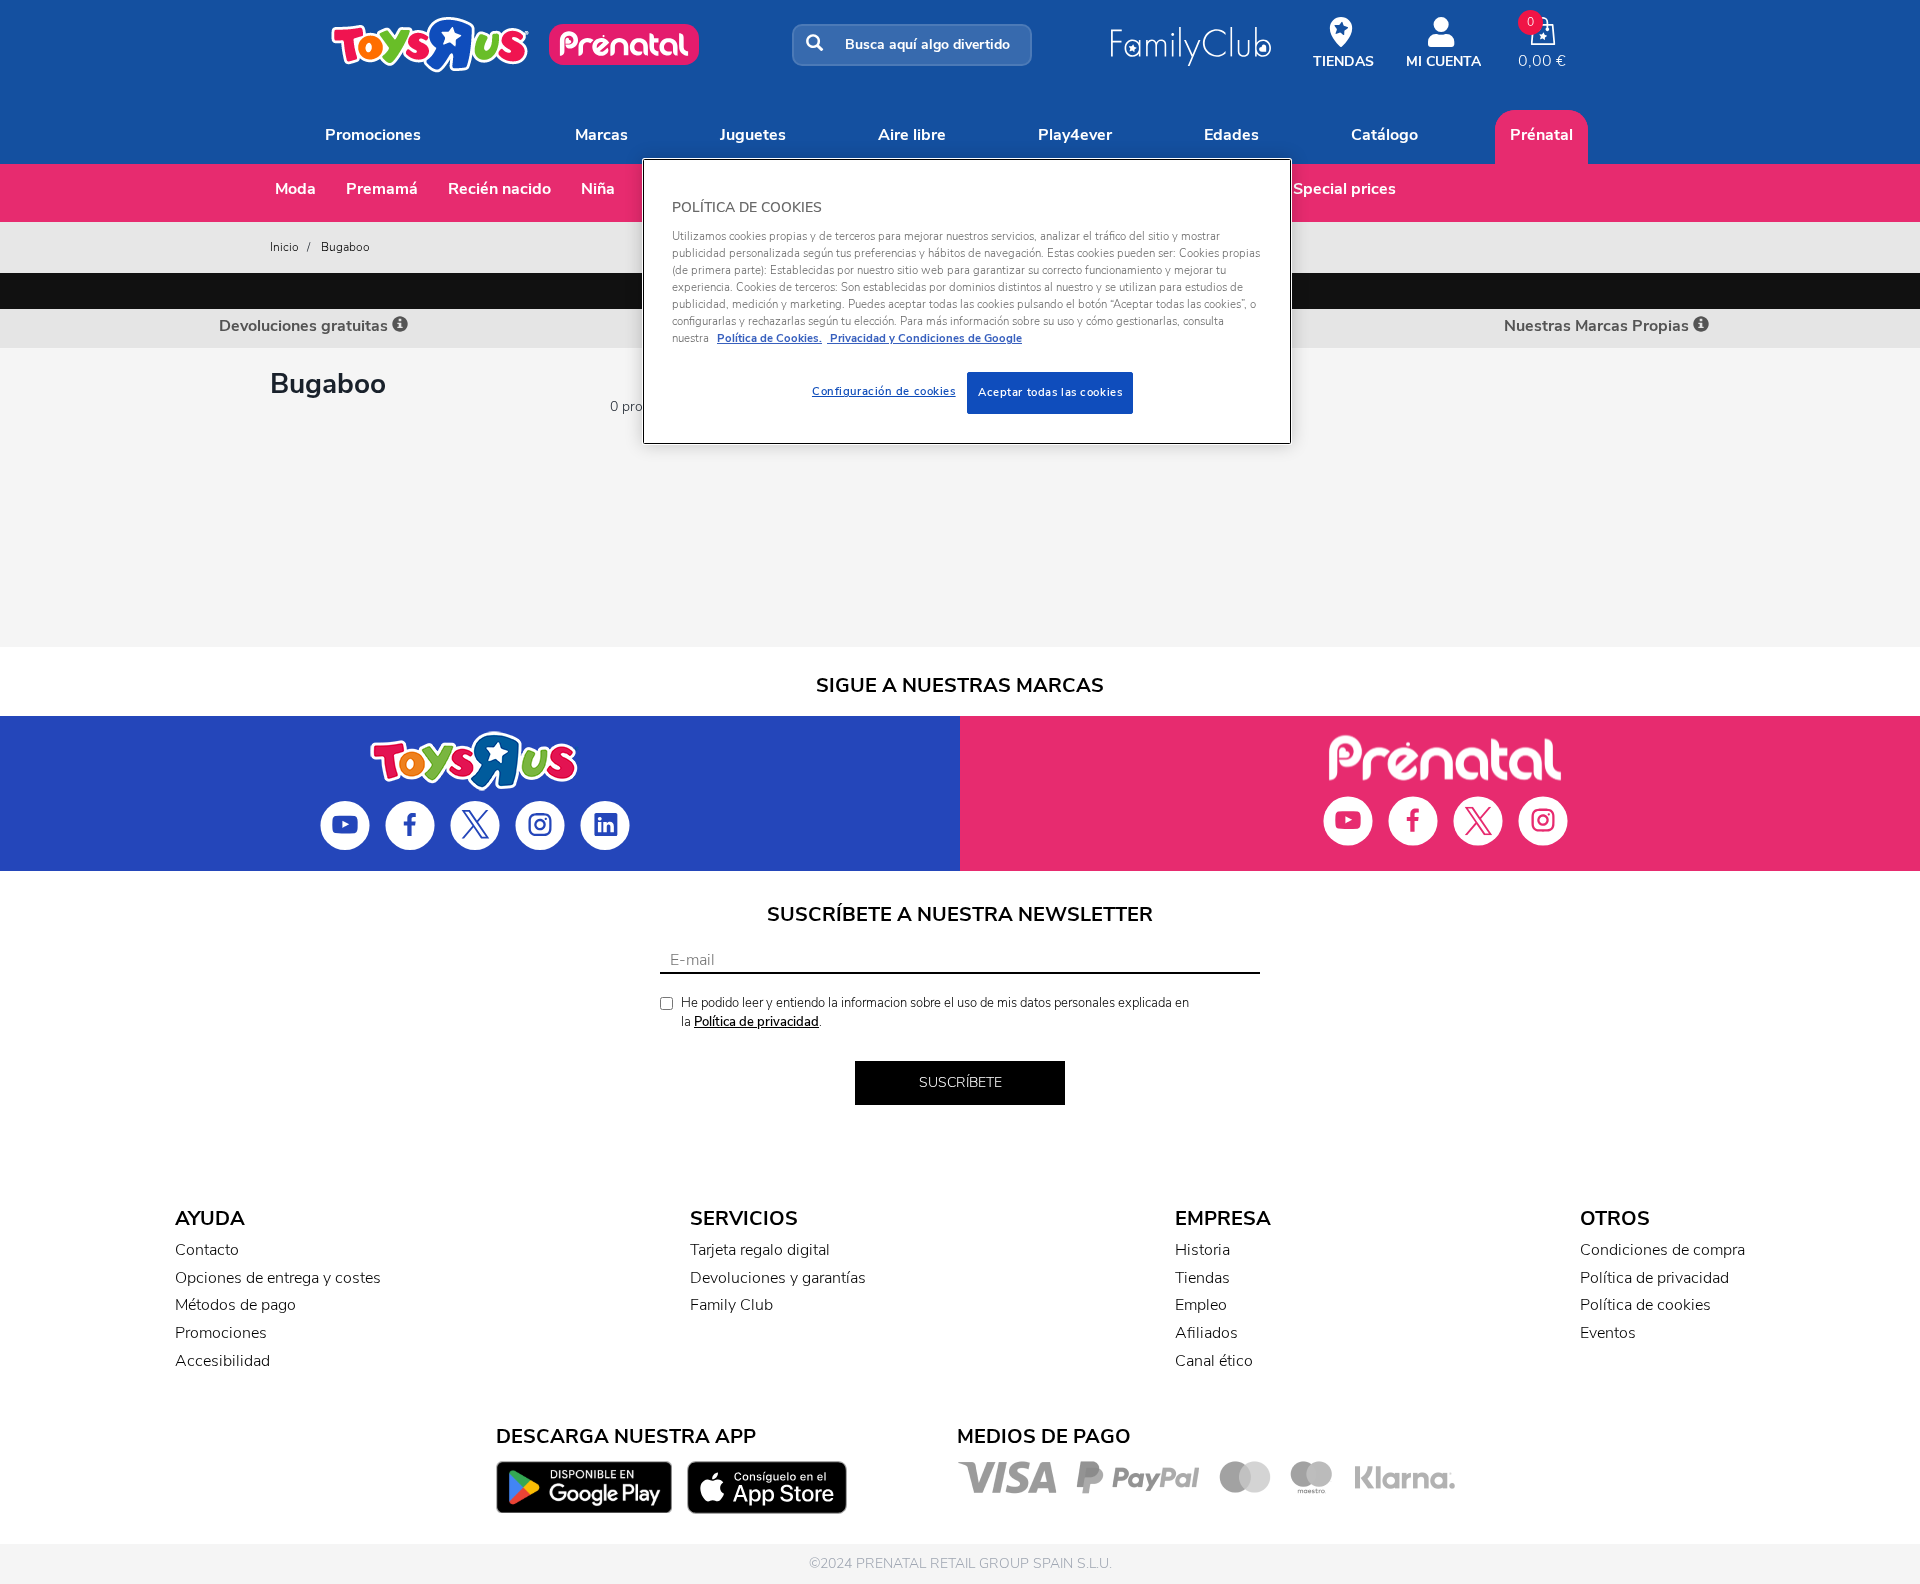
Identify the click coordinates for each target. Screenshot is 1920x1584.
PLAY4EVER (1075, 135)
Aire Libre (912, 135)
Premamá (382, 189)
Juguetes (753, 135)
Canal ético (1214, 1361)
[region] (967, 301)
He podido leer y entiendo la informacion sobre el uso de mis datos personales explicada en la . (935, 1012)
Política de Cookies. (769, 338)
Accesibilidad (222, 1361)
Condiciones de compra (1662, 1250)
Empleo (1201, 1305)
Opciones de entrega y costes (278, 1278)
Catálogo (1384, 135)
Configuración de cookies (884, 391)
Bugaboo (345, 247)
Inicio (284, 247)
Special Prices (1344, 189)
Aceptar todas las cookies (1050, 392)
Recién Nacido (499, 189)
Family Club (731, 1305)
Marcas (601, 135)
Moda (295, 189)
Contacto (207, 1250)
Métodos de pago (235, 1305)
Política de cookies (1645, 1305)
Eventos (1608, 1333)
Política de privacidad (756, 1022)
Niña (598, 189)
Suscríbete (960, 1082)
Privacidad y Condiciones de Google (924, 338)
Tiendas (1202, 1278)
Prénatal (1541, 135)
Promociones (373, 135)
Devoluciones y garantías (778, 1278)
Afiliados (1206, 1333)
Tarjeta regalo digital (760, 1250)
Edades (1231, 135)
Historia (1202, 1250)
